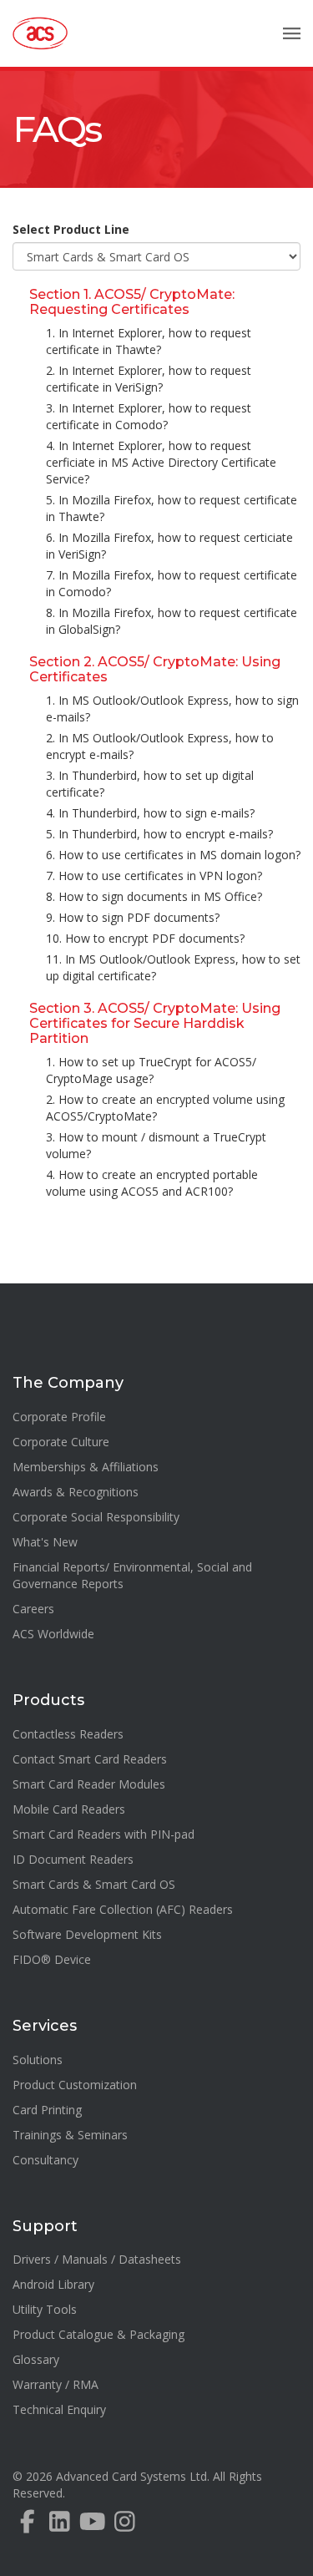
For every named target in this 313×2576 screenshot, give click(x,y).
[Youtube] (92, 2525)
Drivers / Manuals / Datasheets (97, 2259)
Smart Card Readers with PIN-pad (103, 1834)
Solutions (38, 2060)
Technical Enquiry (59, 2409)
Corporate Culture (61, 1442)
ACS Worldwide (53, 1634)
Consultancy (45, 2160)
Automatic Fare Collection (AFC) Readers (123, 1909)
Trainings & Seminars (70, 2135)
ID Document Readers (73, 1859)
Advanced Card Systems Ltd (131, 2476)
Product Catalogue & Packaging (98, 2334)
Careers (33, 1609)
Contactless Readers (68, 1734)
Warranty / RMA (56, 2384)
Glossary (36, 2359)
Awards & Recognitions (76, 1492)
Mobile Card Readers (69, 1809)
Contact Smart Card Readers (90, 1759)
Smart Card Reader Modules (89, 1784)
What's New (45, 1542)
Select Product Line (71, 229)
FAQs (56, 129)
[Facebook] (27, 2525)
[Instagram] (125, 2525)
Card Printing (47, 2110)
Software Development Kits (87, 1934)
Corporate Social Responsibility (96, 1517)
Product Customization (75, 2085)
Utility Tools (45, 2309)
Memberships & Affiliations (86, 1467)
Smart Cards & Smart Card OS (94, 1884)
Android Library (53, 2284)
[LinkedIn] (60, 2525)
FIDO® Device (52, 1959)
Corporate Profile (59, 1417)
